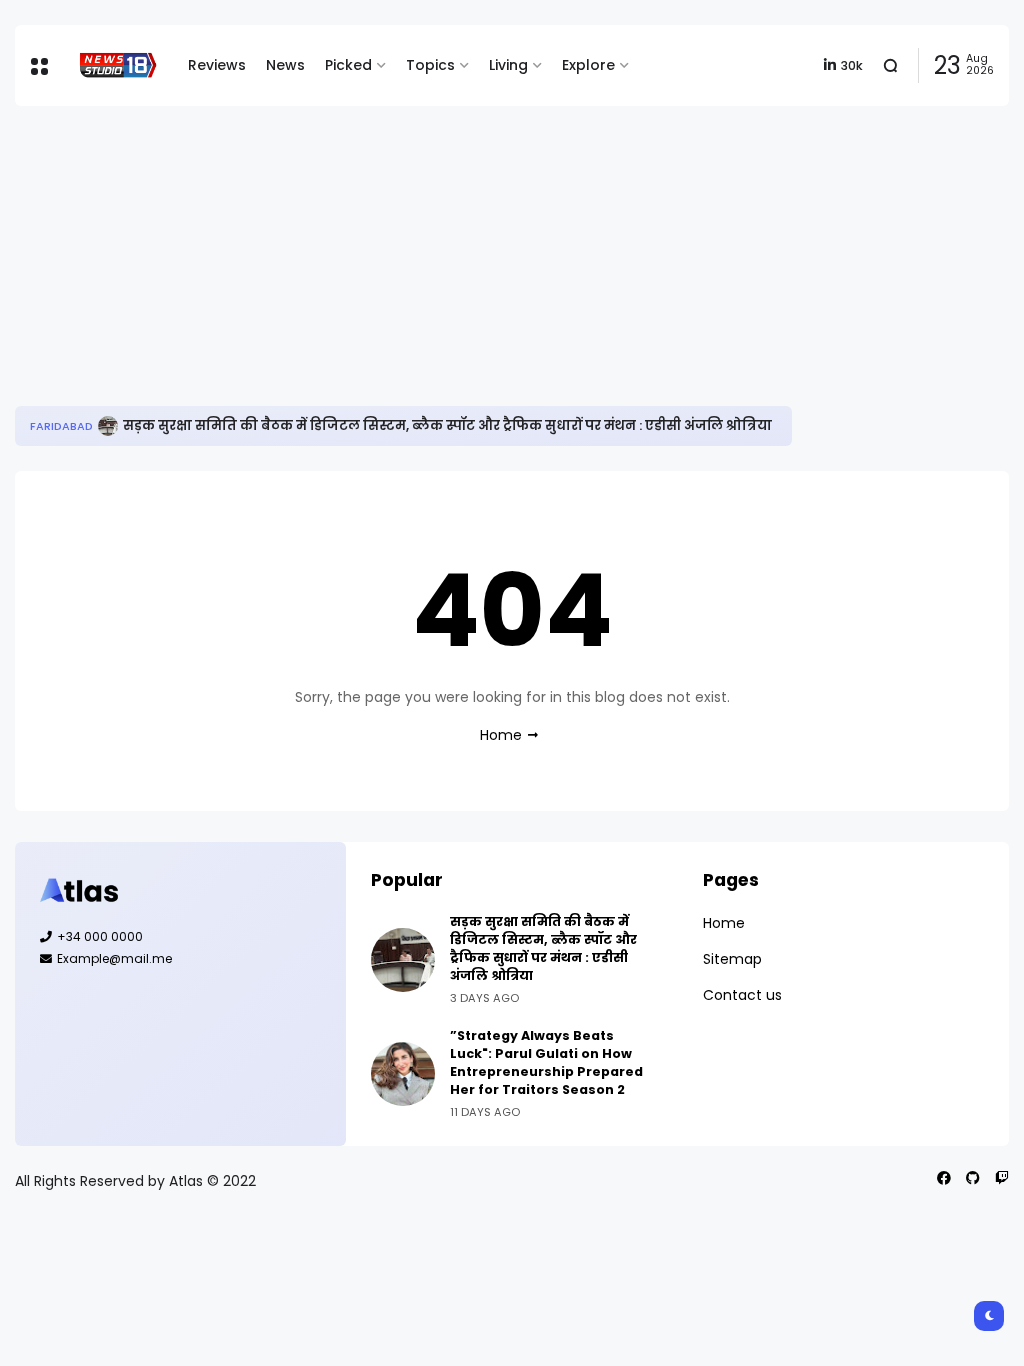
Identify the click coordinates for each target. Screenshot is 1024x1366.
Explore (588, 65)
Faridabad (61, 426)
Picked (348, 65)
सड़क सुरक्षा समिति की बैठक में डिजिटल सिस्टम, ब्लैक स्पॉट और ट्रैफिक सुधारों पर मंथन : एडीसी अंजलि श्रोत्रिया (447, 425)
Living (508, 65)
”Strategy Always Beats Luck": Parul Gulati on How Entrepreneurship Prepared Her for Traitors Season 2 (546, 1062)
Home (501, 735)
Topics (430, 65)
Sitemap (732, 959)
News (285, 65)
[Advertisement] (512, 256)
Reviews (217, 65)
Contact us (742, 995)
